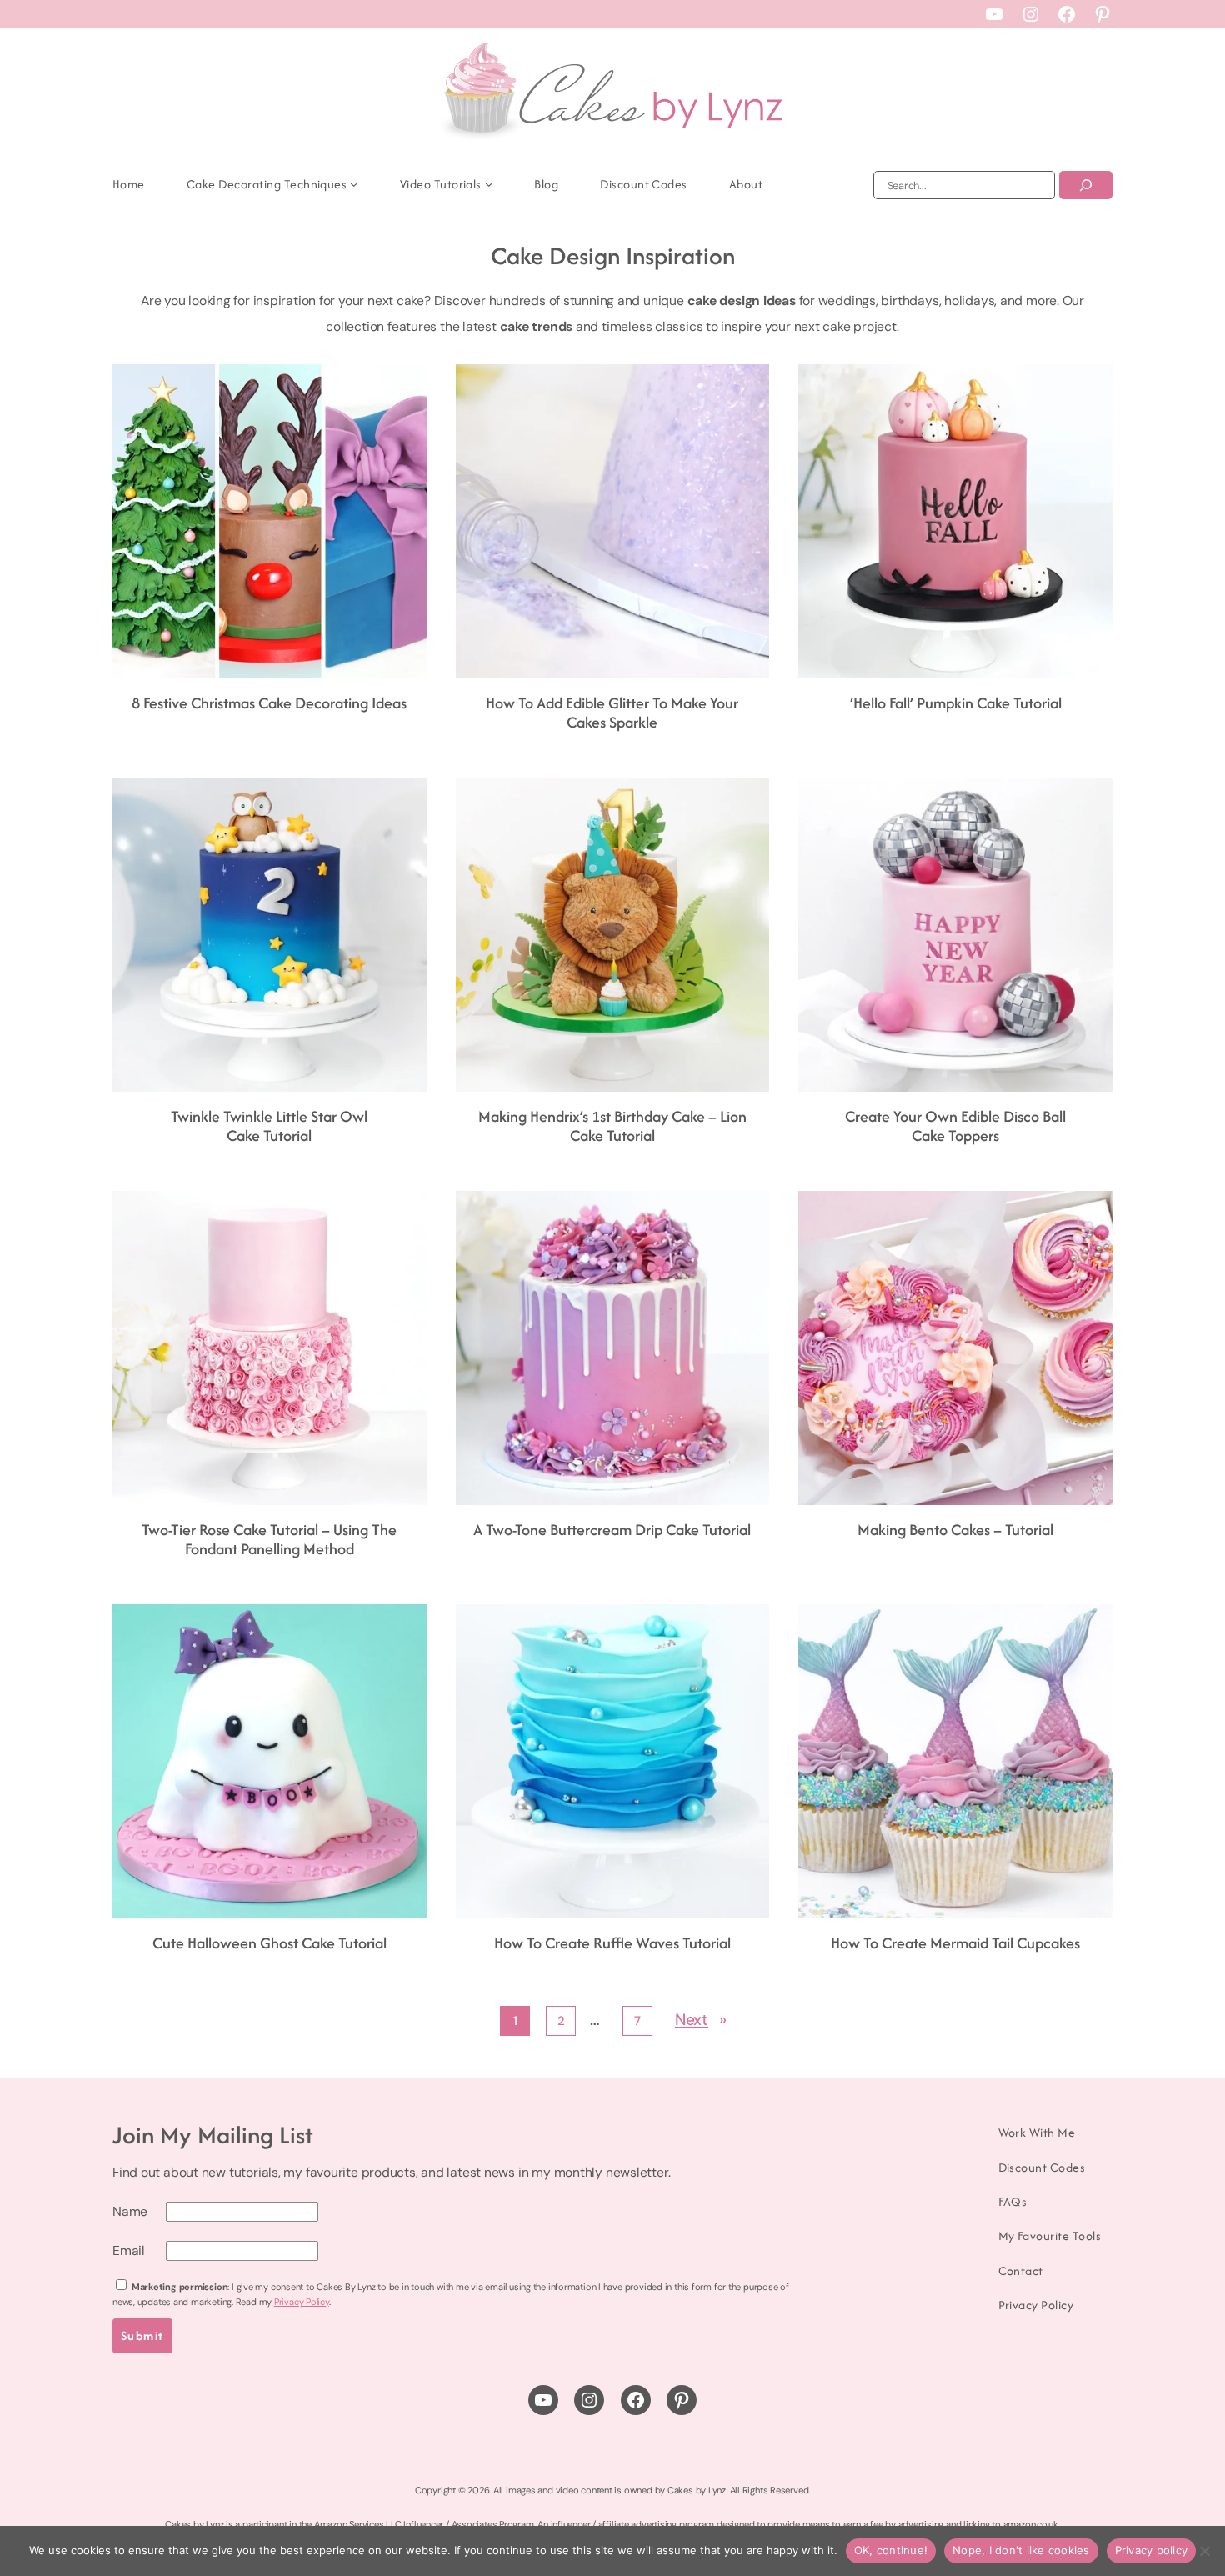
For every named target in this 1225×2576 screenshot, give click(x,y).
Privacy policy (1152, 2550)
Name (130, 2211)
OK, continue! (891, 2550)
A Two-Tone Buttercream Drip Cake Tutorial (612, 1531)
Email (129, 2251)
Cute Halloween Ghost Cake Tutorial (270, 1944)
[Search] (1086, 185)
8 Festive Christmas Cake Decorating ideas (269, 704)
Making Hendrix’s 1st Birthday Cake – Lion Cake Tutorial (612, 1126)
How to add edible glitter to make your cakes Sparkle (612, 713)
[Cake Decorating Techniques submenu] (354, 184)
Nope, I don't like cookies (1021, 2550)
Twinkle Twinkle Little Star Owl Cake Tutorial (269, 1126)
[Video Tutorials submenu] (489, 184)
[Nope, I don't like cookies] (1204, 2551)
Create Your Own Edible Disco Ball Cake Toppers (955, 1126)
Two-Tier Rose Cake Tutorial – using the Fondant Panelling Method (269, 1540)
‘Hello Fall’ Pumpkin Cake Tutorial (956, 704)
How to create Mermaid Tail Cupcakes (955, 1944)
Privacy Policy (302, 2302)
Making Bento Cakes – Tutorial (955, 1531)
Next (701, 2020)
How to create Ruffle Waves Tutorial (612, 1944)
